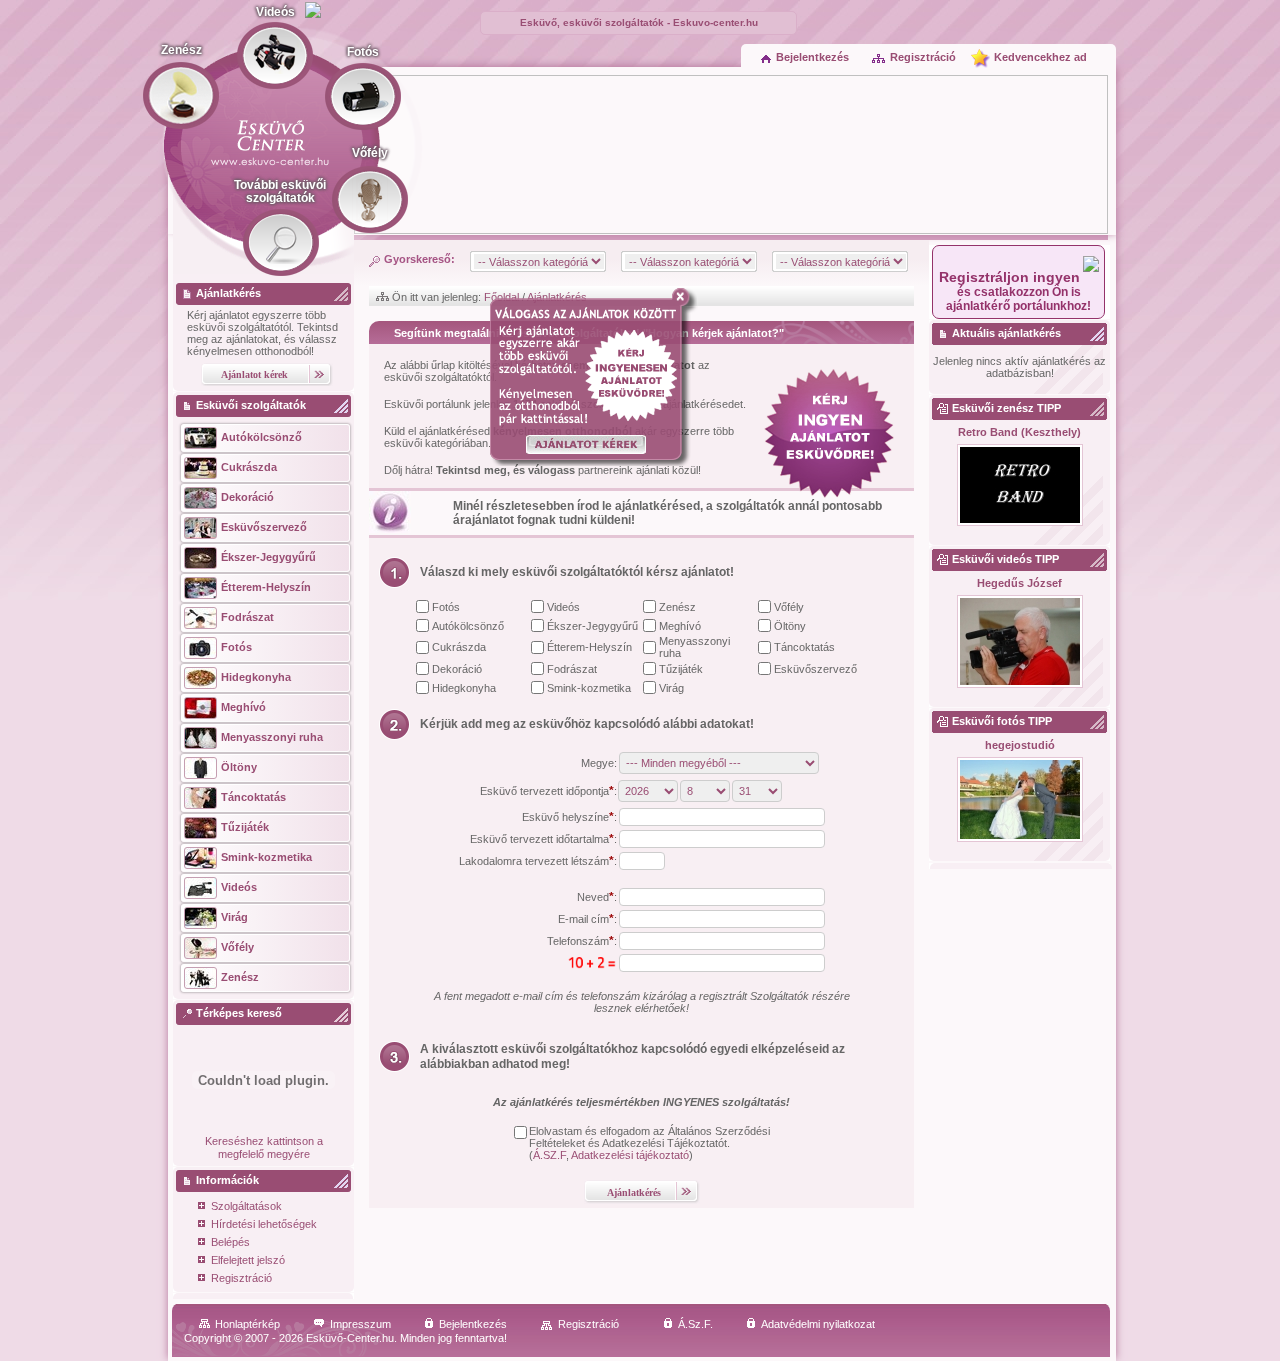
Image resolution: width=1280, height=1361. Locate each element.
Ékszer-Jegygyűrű (592, 626)
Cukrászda (459, 647)
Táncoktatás (804, 647)
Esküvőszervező (815, 669)
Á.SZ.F (549, 1155)
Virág (671, 688)
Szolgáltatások (246, 1206)
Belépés (230, 1242)
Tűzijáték (681, 669)
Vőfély (789, 607)
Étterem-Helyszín (589, 647)
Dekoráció (457, 669)
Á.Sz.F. (695, 1324)
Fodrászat (572, 669)
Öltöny (790, 626)
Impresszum (360, 1324)
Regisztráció (923, 57)
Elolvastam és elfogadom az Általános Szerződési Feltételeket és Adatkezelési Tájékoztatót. (649, 1137)
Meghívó (680, 626)
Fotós (446, 607)
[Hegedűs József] (1019, 642)
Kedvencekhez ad (1040, 57)
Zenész (677, 607)
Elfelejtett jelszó (248, 1260)
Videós (563, 607)
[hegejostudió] (1019, 800)
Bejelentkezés (812, 57)
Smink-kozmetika (589, 688)
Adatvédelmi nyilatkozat (818, 1324)
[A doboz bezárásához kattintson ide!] (684, 297)
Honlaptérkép (247, 1324)
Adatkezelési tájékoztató (630, 1155)
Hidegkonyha (464, 688)
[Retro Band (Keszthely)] (1019, 486)
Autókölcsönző (468, 626)
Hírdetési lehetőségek (264, 1224)
